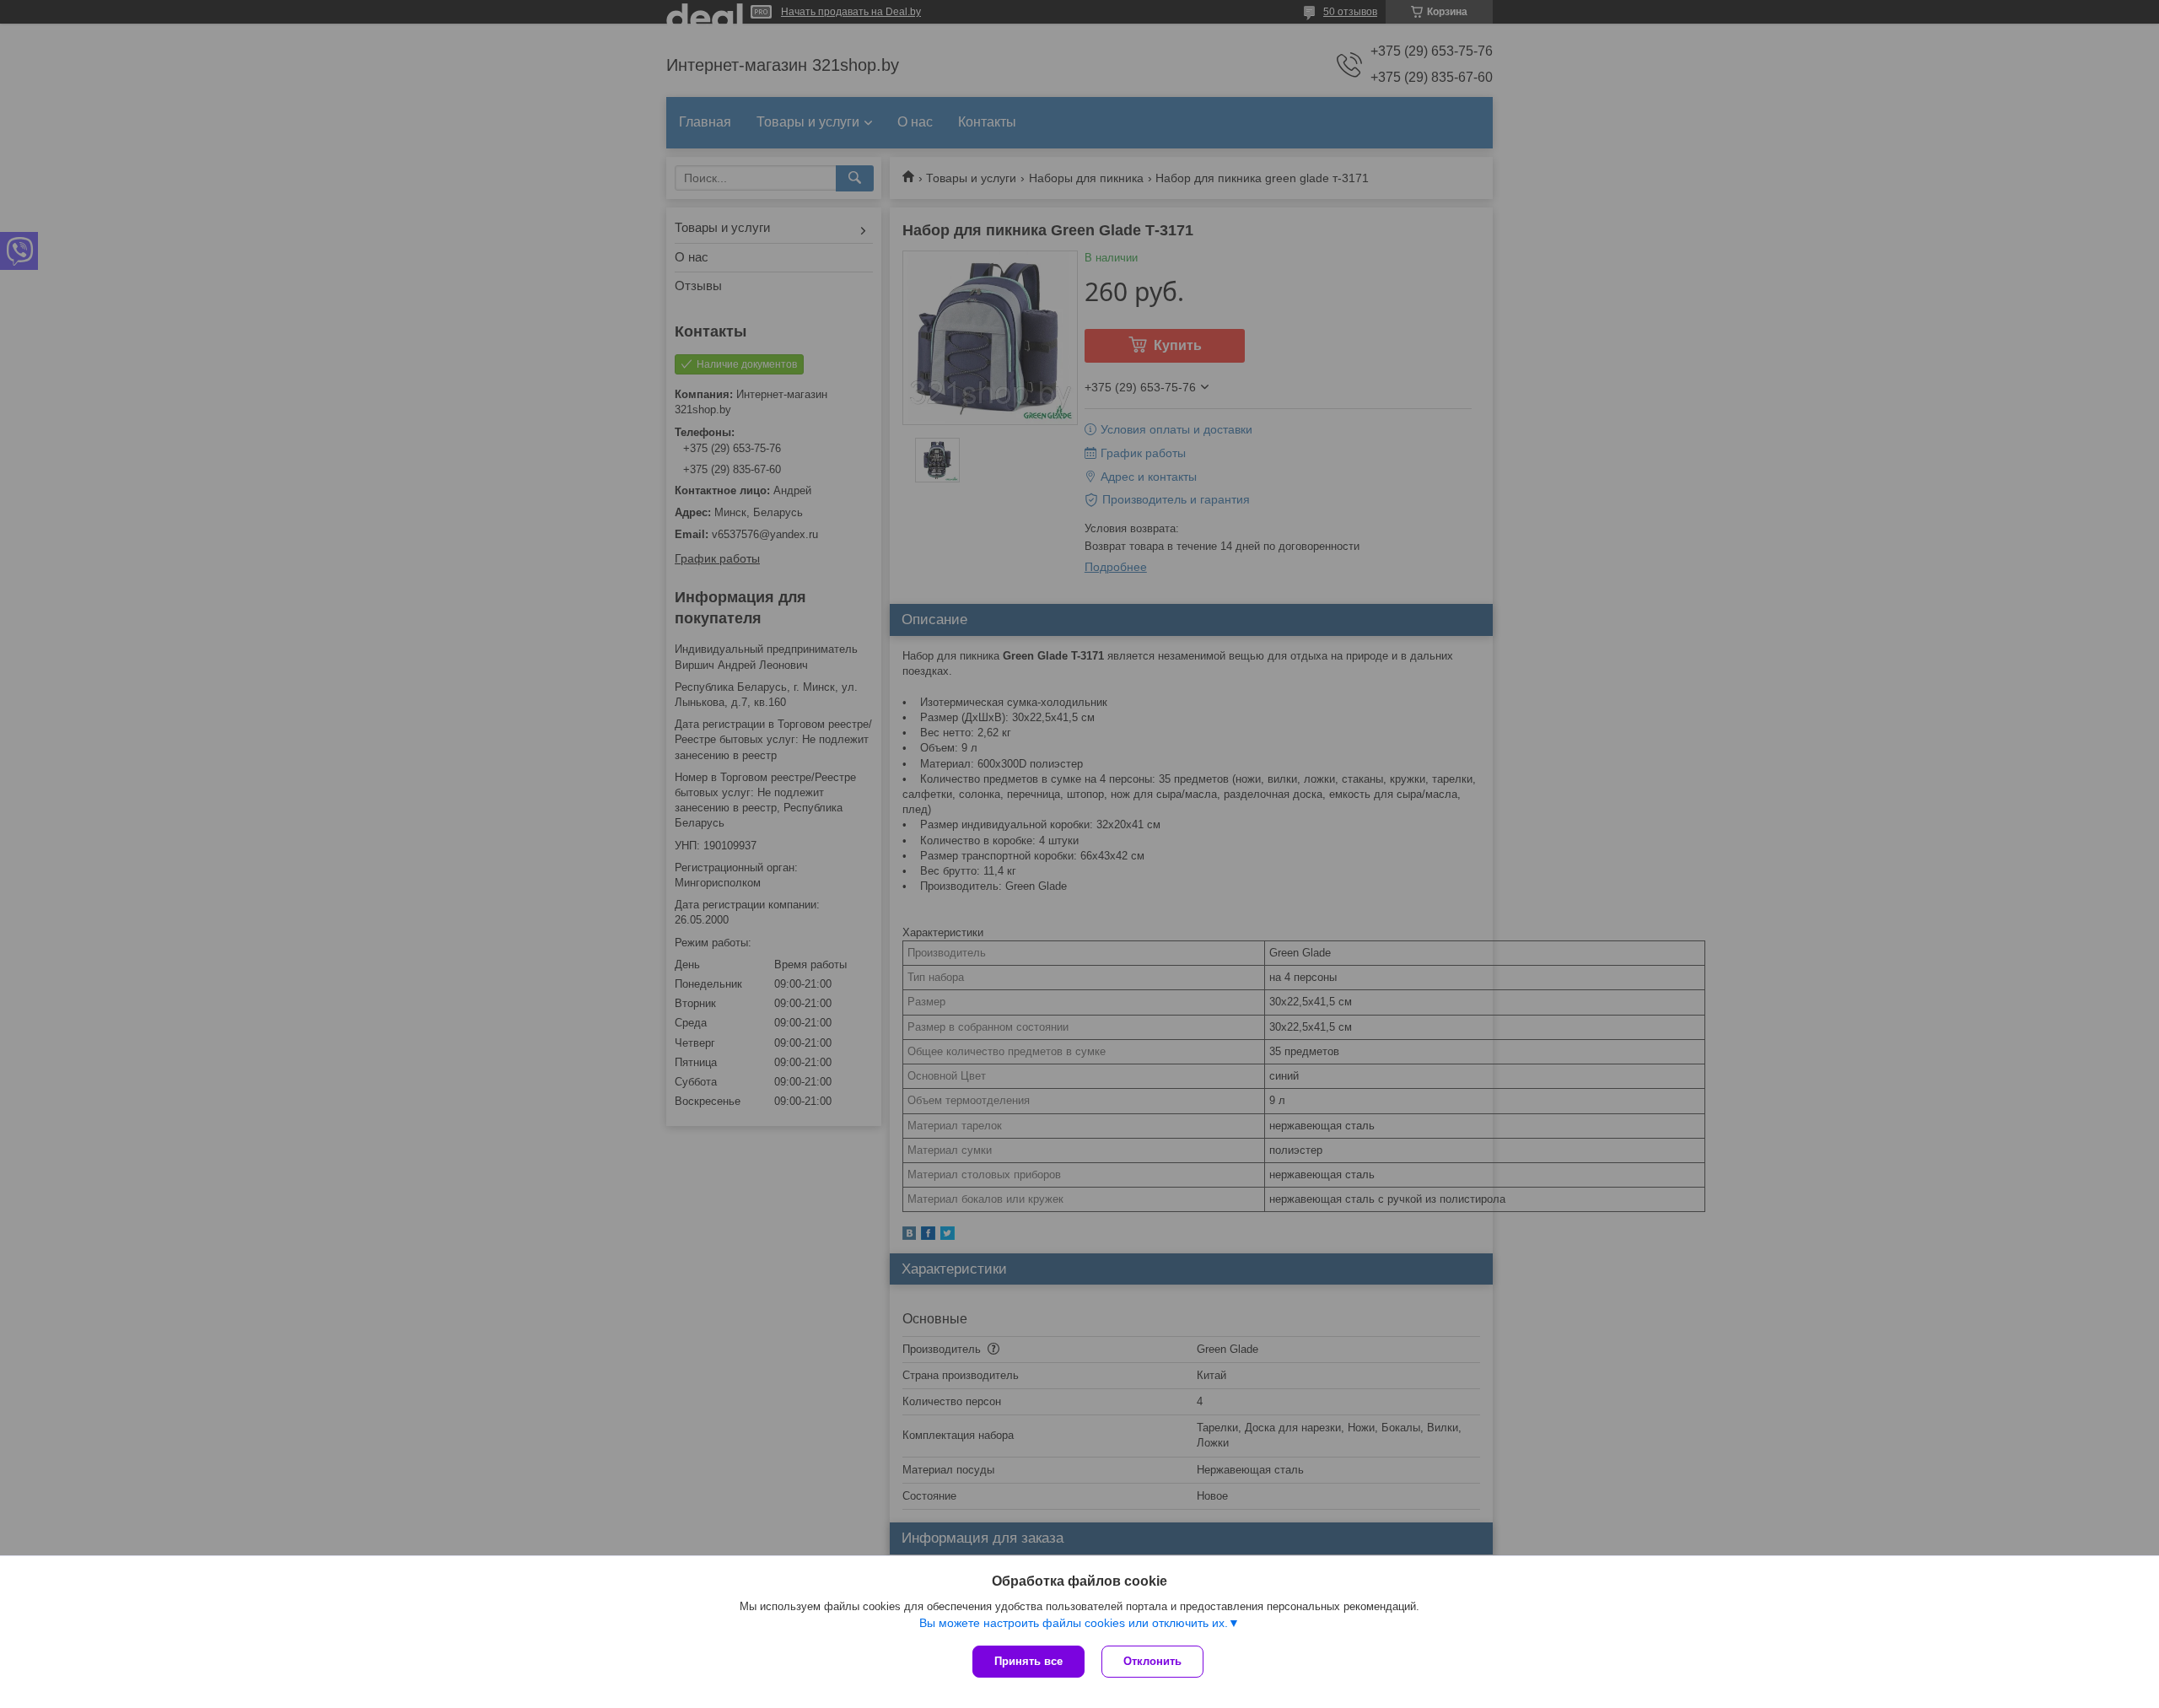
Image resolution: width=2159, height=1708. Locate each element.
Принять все (1028, 1661)
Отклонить (1152, 1661)
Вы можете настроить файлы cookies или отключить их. (1074, 1623)
